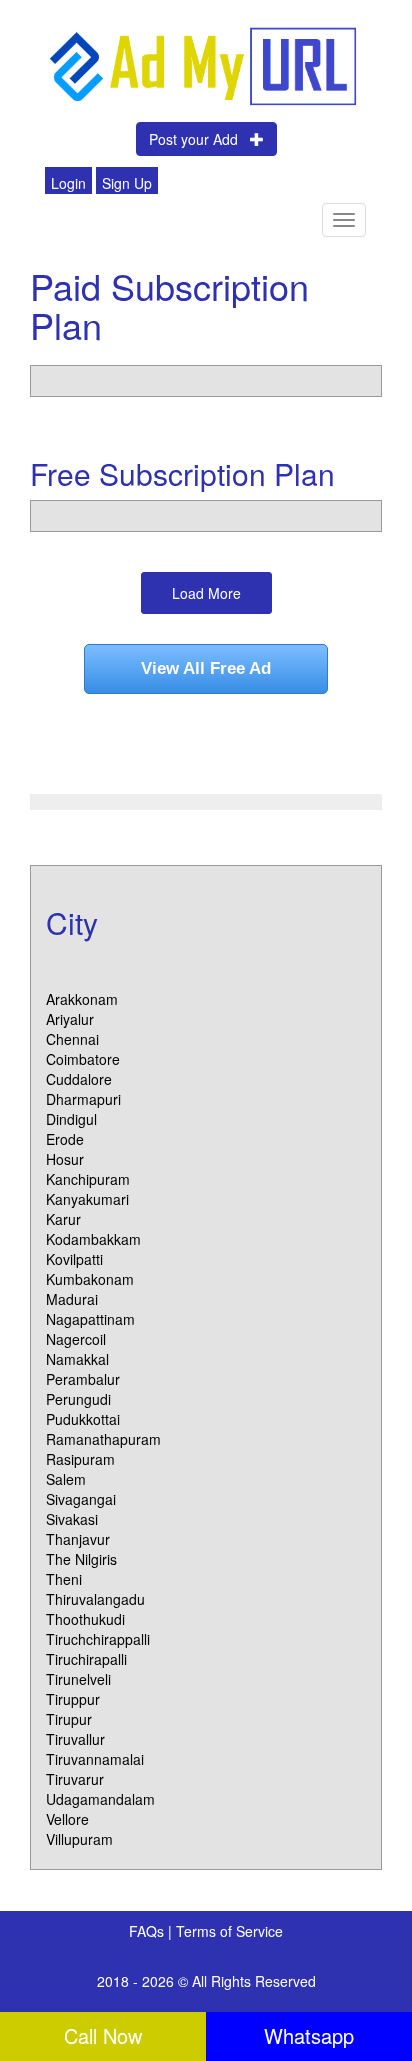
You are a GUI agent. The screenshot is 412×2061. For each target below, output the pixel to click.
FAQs (148, 1931)
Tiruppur (73, 1699)
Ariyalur (70, 1019)
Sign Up (127, 183)
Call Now (103, 2035)
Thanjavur (78, 1539)
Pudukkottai (83, 1419)
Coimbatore (83, 1059)
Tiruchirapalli (86, 1659)
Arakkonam (82, 999)
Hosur (65, 1159)
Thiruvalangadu (95, 1599)
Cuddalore (79, 1079)
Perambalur (83, 1379)
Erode (65, 1139)
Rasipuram (80, 1459)
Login (68, 183)
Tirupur (69, 1719)
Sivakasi (72, 1519)
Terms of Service (229, 1931)
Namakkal (77, 1359)
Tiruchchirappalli (98, 1639)
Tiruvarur (75, 1779)
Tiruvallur (75, 1739)
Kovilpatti (74, 1259)
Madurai (72, 1299)
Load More (206, 593)
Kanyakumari (87, 1199)
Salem (66, 1479)
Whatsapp (309, 2035)
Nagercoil (76, 1339)
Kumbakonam (90, 1279)
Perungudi (78, 1399)
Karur (63, 1219)
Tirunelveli (78, 1679)
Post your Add (199, 139)
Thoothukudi (85, 1619)
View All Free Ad (206, 668)
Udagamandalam (100, 1799)
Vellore (67, 1819)
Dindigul (71, 1119)
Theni (64, 1579)
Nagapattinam (90, 1319)
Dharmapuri (83, 1099)
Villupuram (79, 1839)
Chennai (72, 1039)
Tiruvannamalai (95, 1759)
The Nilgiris (81, 1559)
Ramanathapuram (103, 1439)
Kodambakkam (93, 1239)
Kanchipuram (88, 1179)
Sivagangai (81, 1499)
